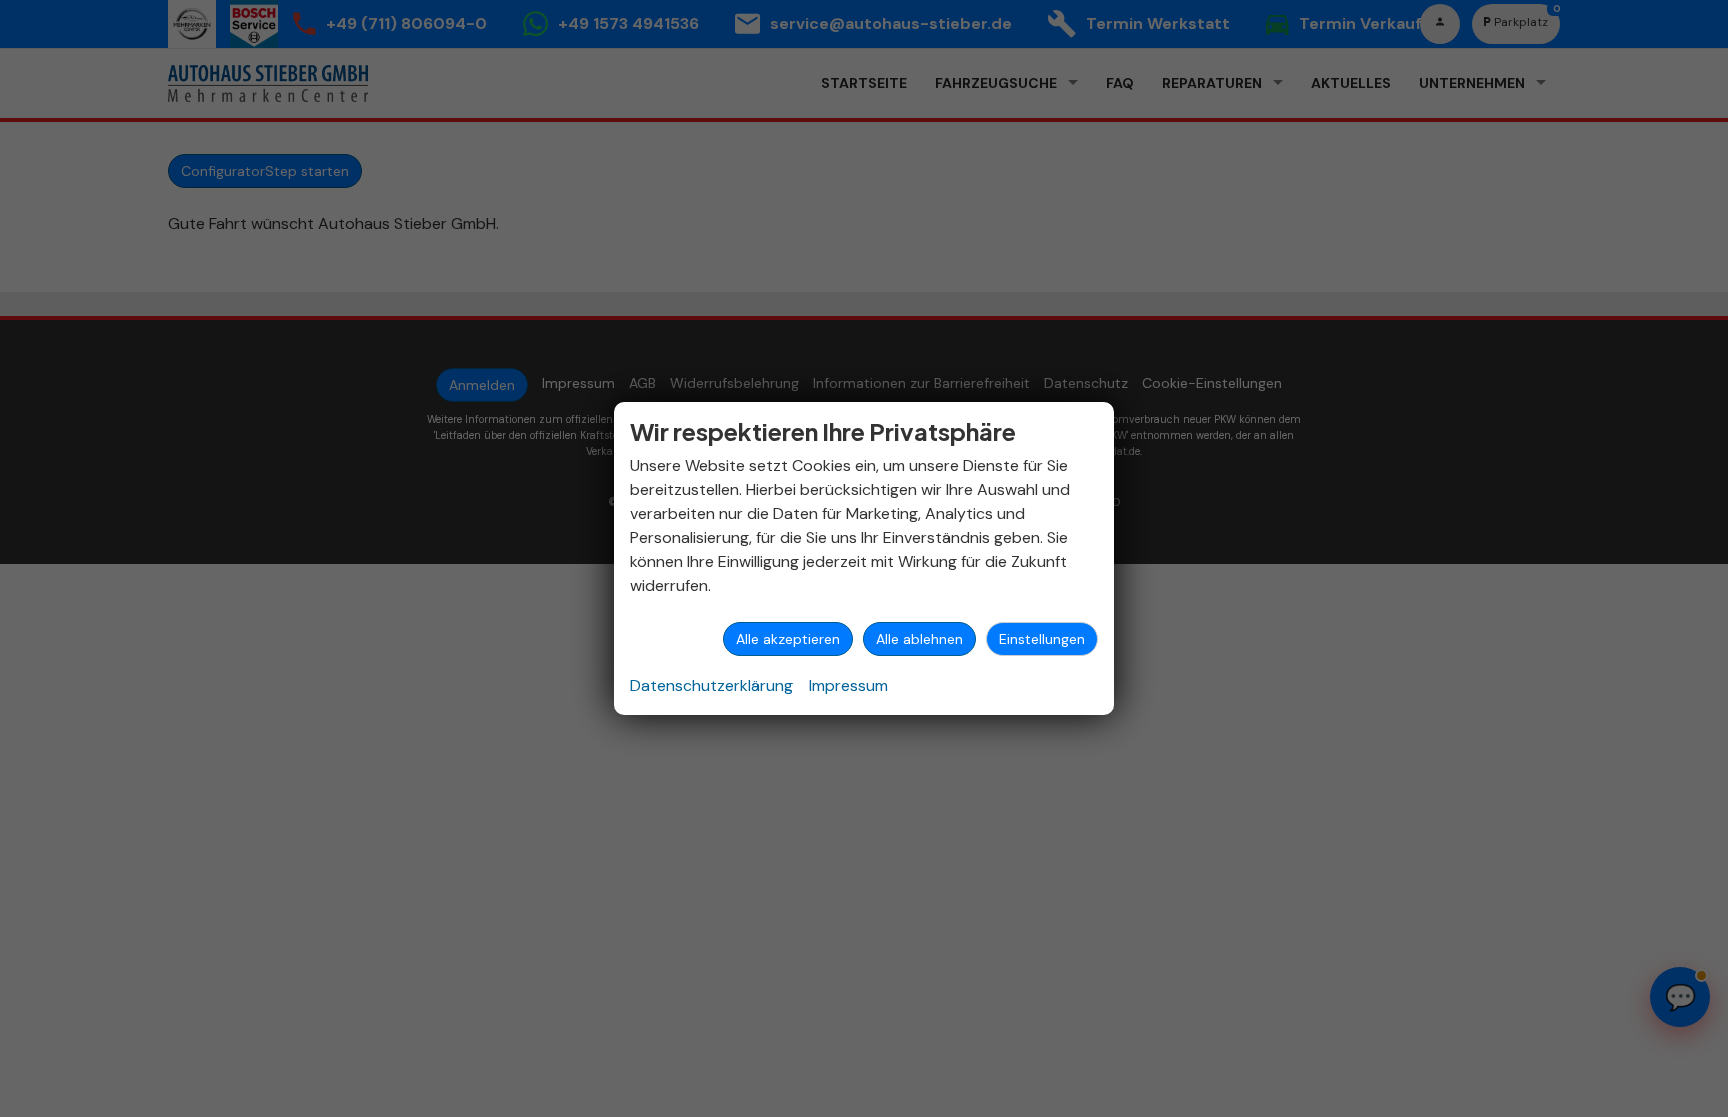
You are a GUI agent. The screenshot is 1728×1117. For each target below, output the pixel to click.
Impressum (848, 685)
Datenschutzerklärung (711, 685)
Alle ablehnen (919, 639)
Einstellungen (1042, 639)
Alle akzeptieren (788, 639)
